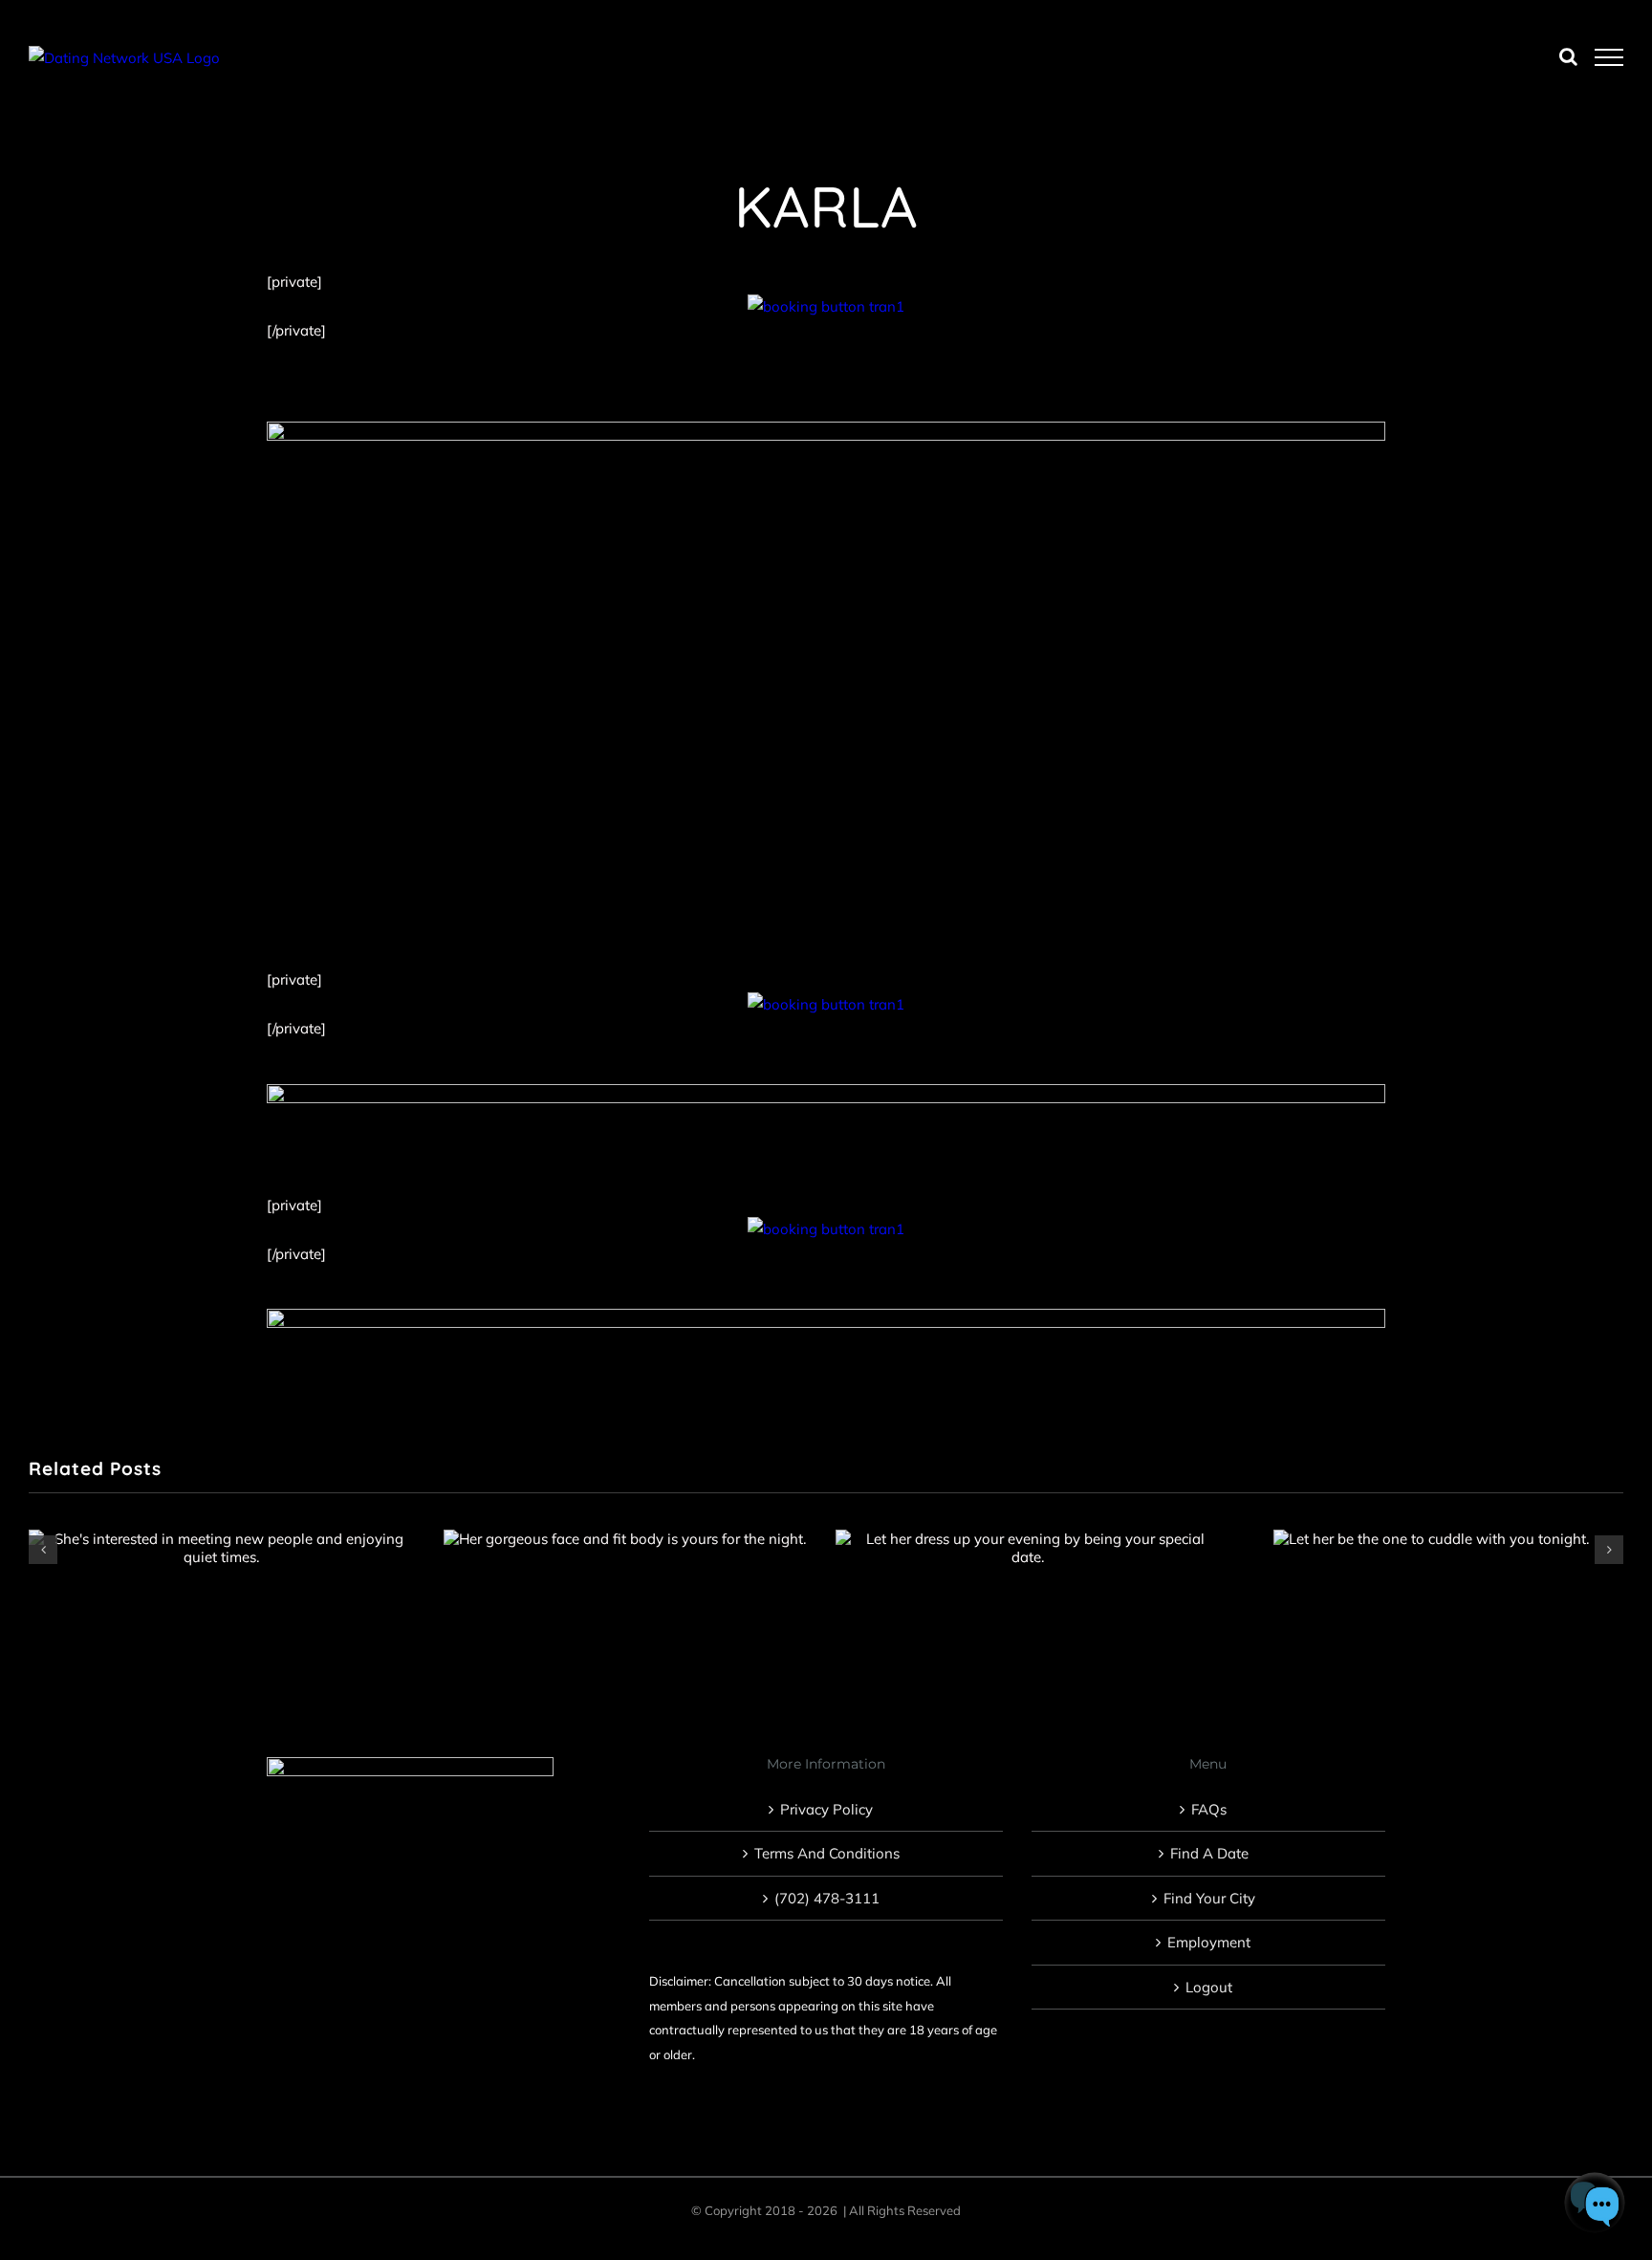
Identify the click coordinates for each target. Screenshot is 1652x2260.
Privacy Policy (826, 1809)
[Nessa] (1028, 1548)
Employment (1209, 1942)
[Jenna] (1431, 1539)
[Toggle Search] (1568, 56)
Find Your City (1209, 1898)
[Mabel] (221, 1548)
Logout (1209, 1987)
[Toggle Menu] (1609, 57)
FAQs (1209, 1809)
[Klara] (625, 1539)
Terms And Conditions (827, 1853)
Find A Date (1209, 1853)
